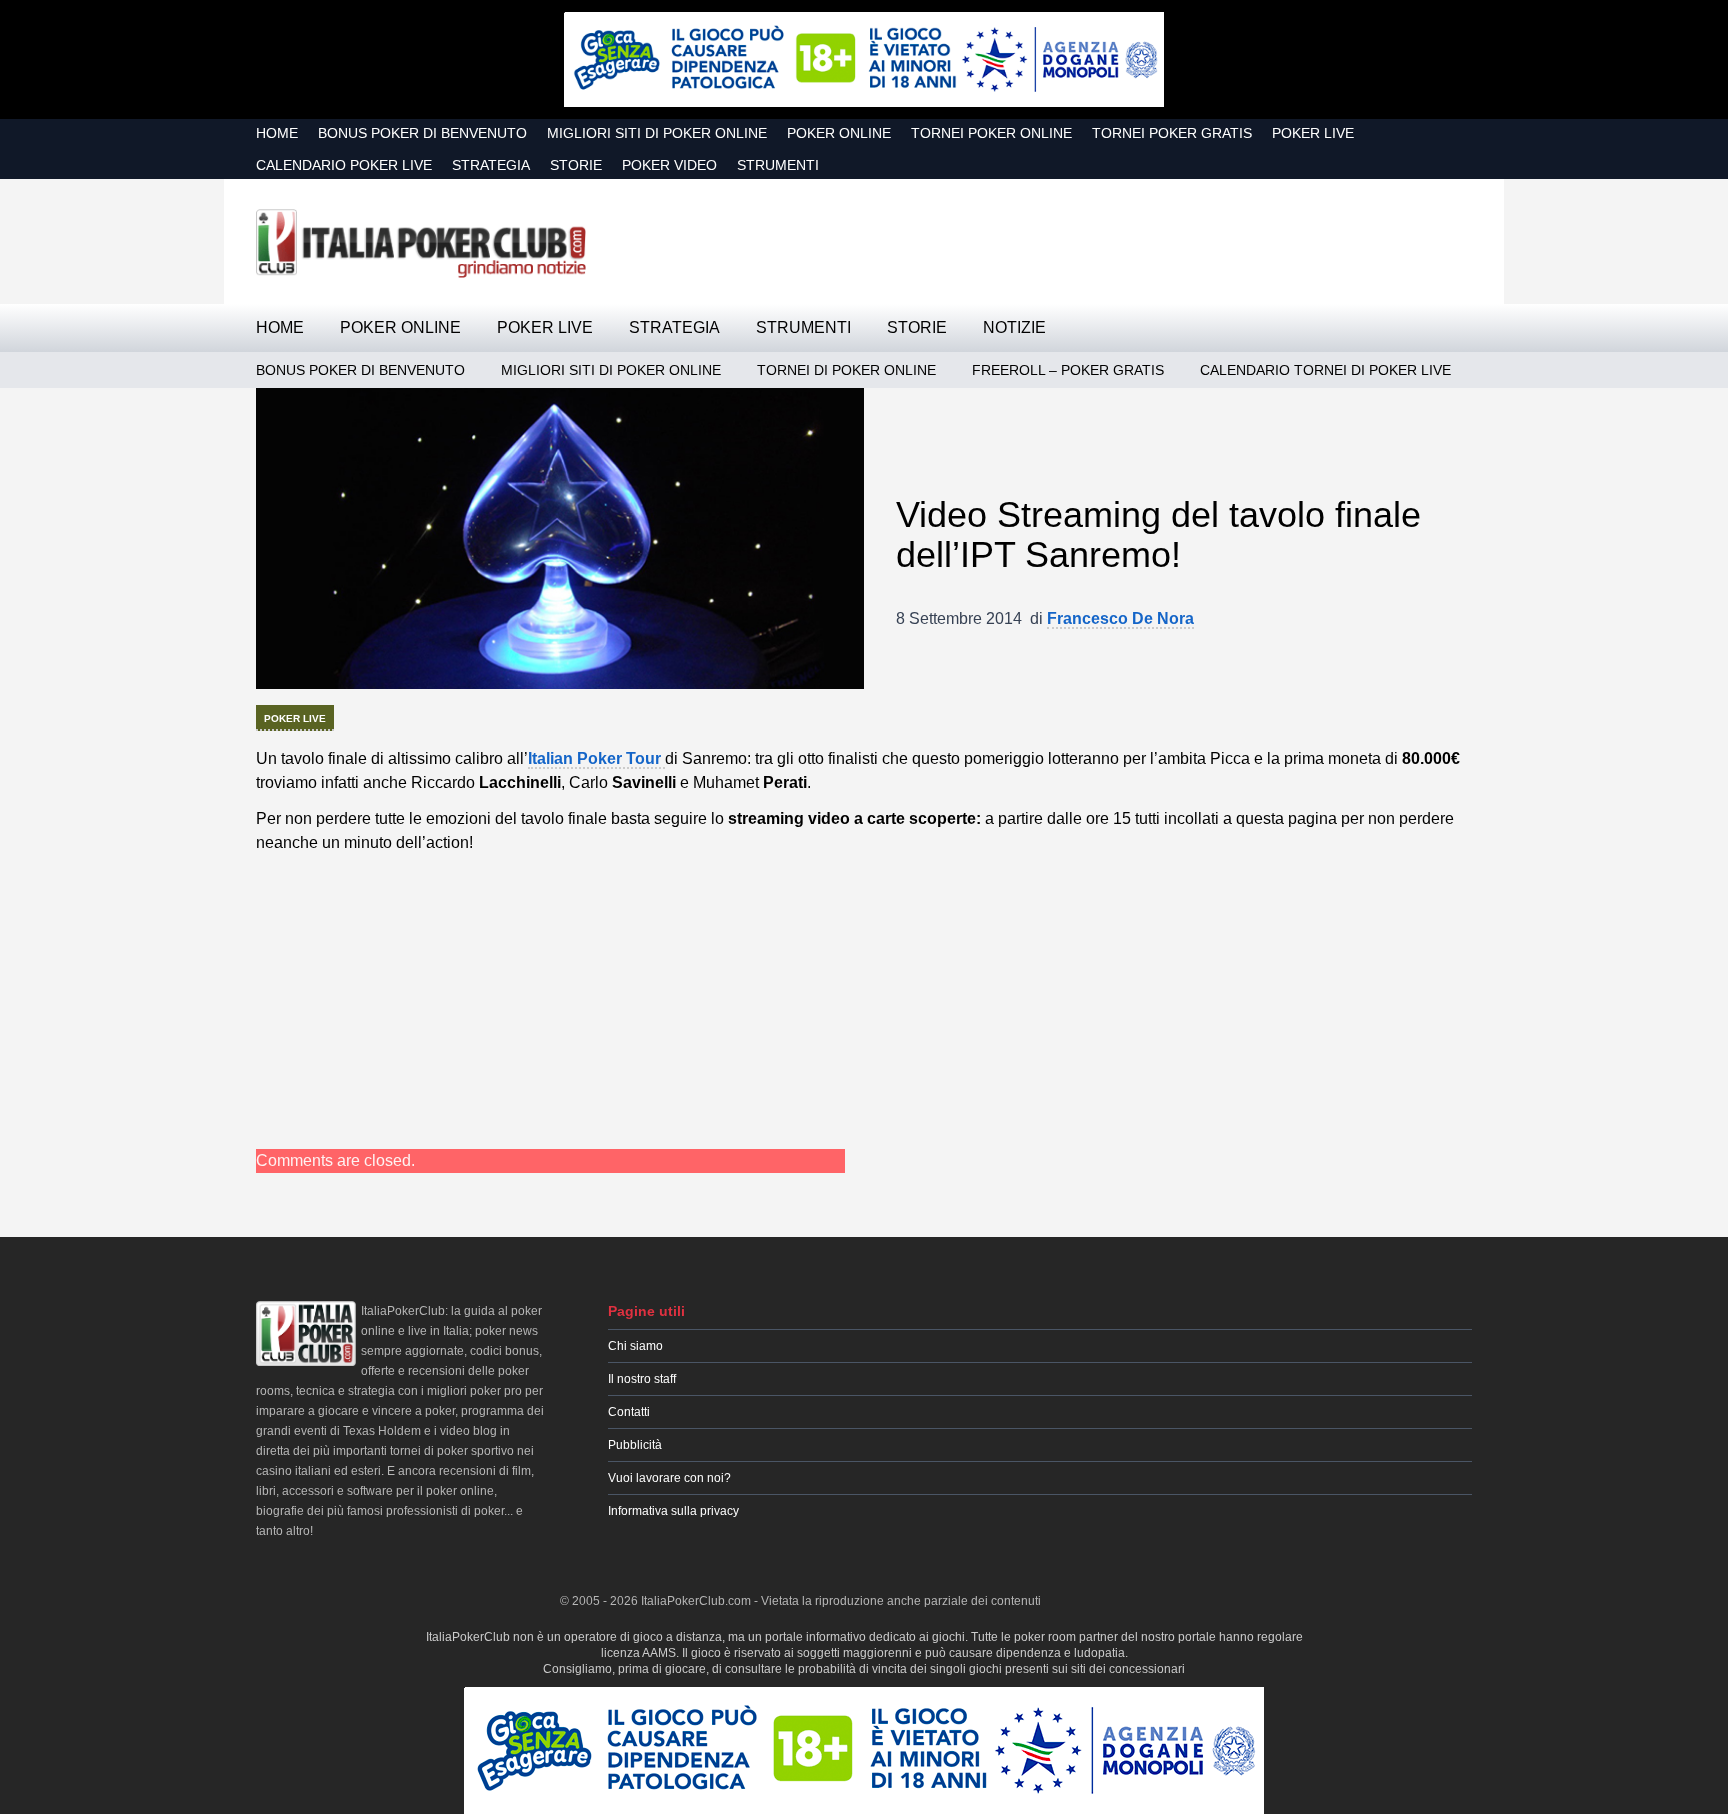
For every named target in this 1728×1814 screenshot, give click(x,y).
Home (277, 133)
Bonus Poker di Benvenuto (422, 133)
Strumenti (778, 165)
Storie (576, 165)
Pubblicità (635, 1445)
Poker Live (1313, 133)
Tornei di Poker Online (846, 370)
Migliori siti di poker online (657, 133)
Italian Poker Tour (596, 758)
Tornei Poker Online (991, 133)
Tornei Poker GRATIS (1172, 133)
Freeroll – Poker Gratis (1068, 370)
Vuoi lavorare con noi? (669, 1478)
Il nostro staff (642, 1379)
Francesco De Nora (1120, 618)
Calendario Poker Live (344, 165)
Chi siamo (635, 1346)
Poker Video (669, 165)
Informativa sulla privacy (673, 1511)
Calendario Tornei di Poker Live (1325, 370)
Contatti (629, 1412)
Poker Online (839, 133)
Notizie (1014, 327)
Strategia (491, 165)
